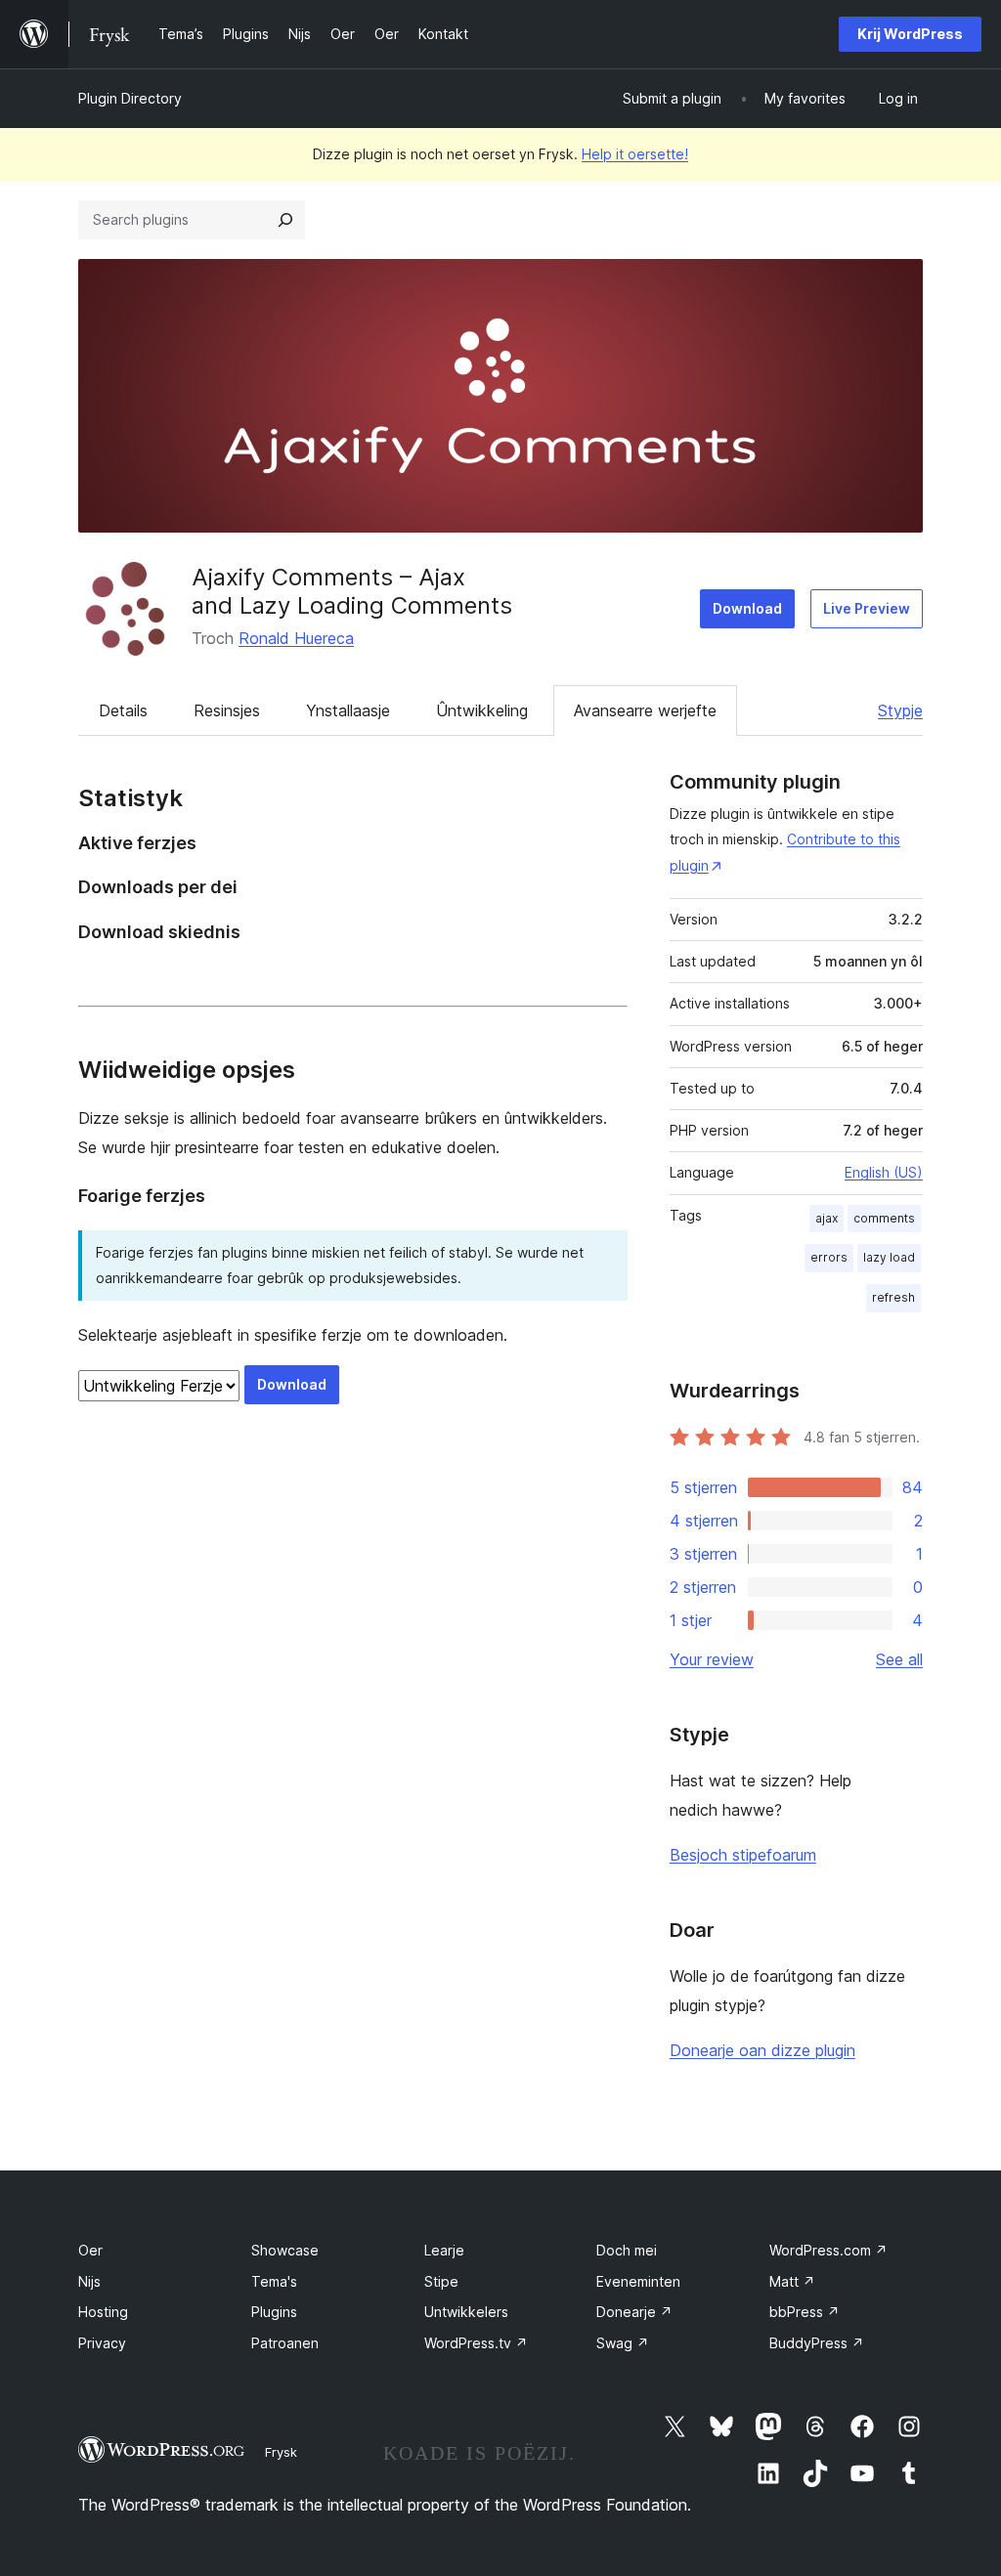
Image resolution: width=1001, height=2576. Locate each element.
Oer (90, 2250)
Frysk (281, 2452)
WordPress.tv (476, 2343)
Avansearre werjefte (645, 710)
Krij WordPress (910, 34)
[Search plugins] (285, 220)
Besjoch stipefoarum (743, 1855)
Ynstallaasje (348, 710)
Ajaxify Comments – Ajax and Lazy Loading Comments (352, 591)
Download (747, 608)
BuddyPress (817, 2343)
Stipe (441, 2281)
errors (829, 1257)
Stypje (900, 710)
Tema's (274, 2281)
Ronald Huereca (296, 638)
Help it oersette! (635, 154)
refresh (893, 1297)
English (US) (884, 1172)
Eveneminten (638, 2281)
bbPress (805, 2312)
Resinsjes (227, 710)
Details (123, 710)
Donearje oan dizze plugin (762, 2050)
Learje (444, 2250)
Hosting (103, 2312)
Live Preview (867, 608)
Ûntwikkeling (482, 710)
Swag (623, 2343)
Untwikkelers (466, 2312)
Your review (712, 1659)
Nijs (89, 2281)
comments (884, 1218)
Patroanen (285, 2343)
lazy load (889, 1257)
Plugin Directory (130, 98)
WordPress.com (828, 2250)
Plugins (274, 2312)
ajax (827, 1218)
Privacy (102, 2343)
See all (899, 1659)
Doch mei (627, 2250)
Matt (792, 2281)
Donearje (634, 2312)
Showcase (285, 2250)
